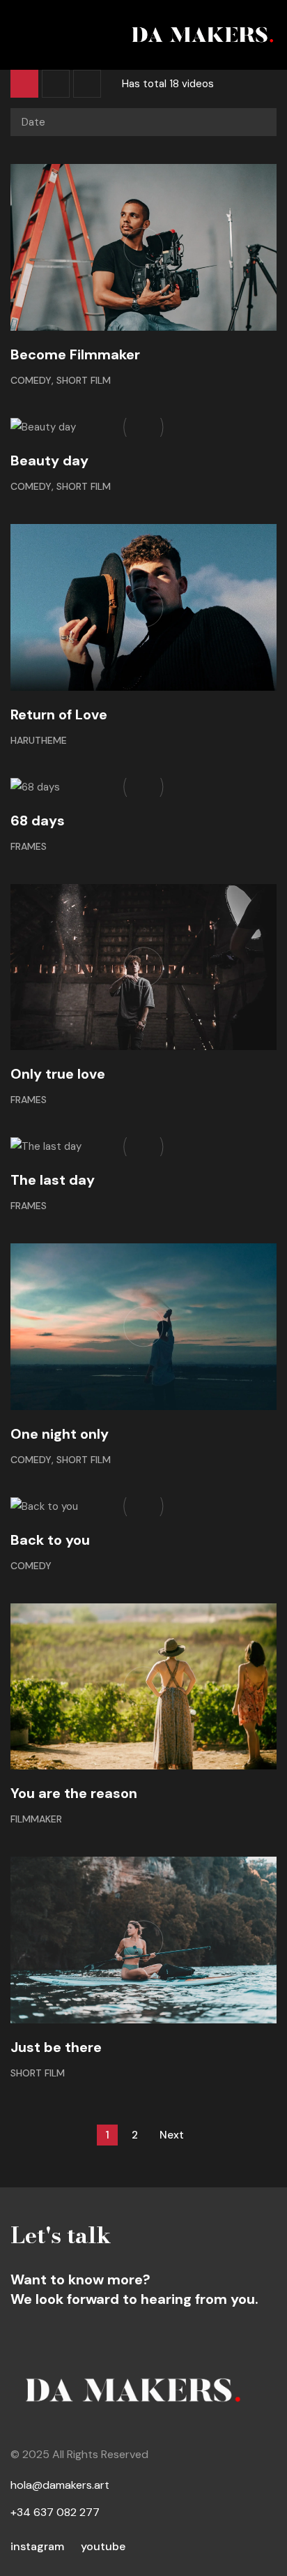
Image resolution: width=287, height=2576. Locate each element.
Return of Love (59, 714)
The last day (53, 1180)
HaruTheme (39, 740)
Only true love (58, 1074)
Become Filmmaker (75, 354)
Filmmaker (36, 1819)
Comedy (31, 380)
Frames (29, 846)
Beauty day (49, 460)
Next (172, 2135)
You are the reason (74, 1793)
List (56, 84)
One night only (60, 1434)
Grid (24, 84)
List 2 (87, 84)
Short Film (84, 380)
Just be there (56, 2047)
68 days (38, 821)
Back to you (50, 1540)
